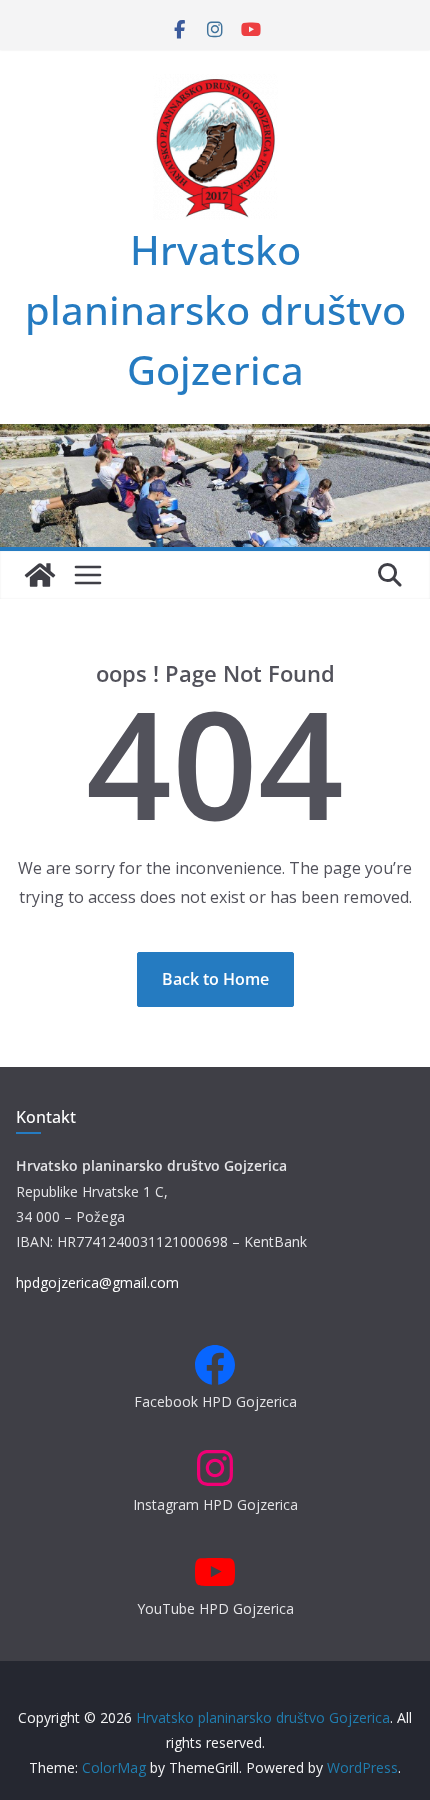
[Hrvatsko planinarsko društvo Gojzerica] (215, 438)
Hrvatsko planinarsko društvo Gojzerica (215, 309)
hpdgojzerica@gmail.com (97, 1282)
